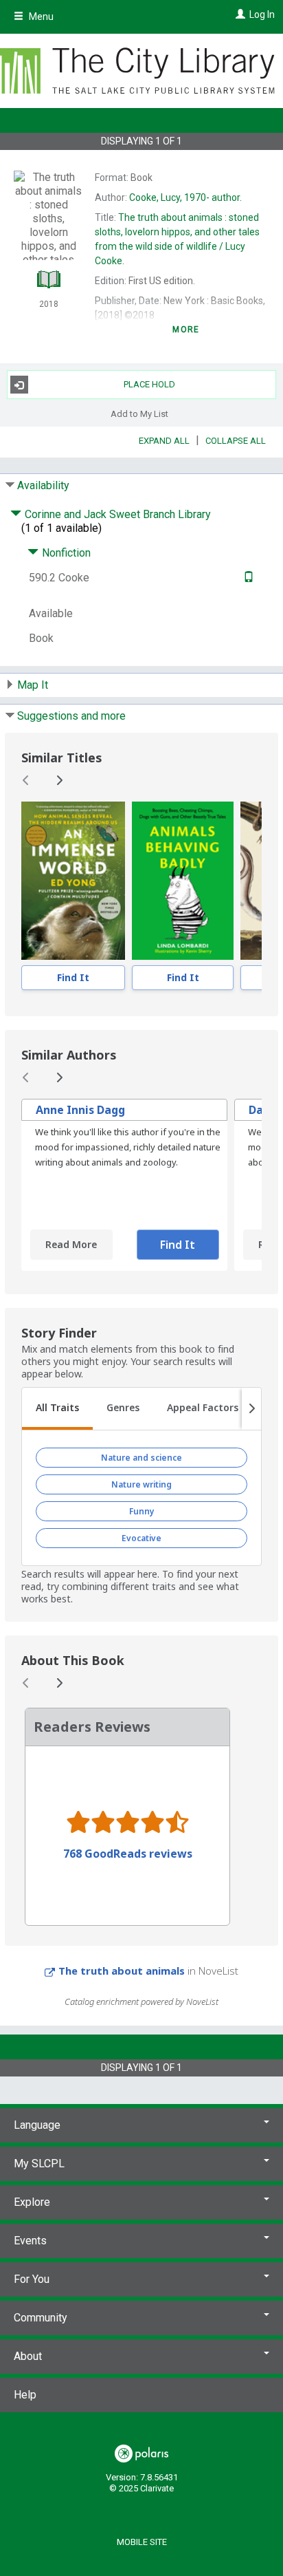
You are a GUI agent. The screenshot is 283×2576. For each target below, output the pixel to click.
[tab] (57, 1409)
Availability (43, 485)
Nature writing (141, 1484)
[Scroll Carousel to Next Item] (59, 780)
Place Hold (149, 384)
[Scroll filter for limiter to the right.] (251, 1409)
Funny (142, 1511)
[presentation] (73, 881)
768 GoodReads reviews (128, 1854)
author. (185, 197)
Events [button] (30, 2241)
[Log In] (239, 14)
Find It (73, 977)
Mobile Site (142, 2542)
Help (25, 2395)
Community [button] (41, 2318)
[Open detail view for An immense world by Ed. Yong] (73, 881)
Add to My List (139, 413)
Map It (33, 685)
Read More (71, 1244)
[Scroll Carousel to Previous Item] (26, 780)
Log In (262, 14)
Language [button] (37, 2125)
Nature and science (141, 1458)
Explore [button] (32, 2202)
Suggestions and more (71, 716)
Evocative (141, 1538)
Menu (40, 17)
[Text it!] (247, 578)
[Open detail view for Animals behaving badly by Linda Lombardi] (183, 881)
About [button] (28, 2356)
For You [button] (32, 2279)
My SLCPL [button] (39, 2164)
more (186, 330)
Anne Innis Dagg (80, 1110)
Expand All (164, 441)
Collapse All (236, 441)
